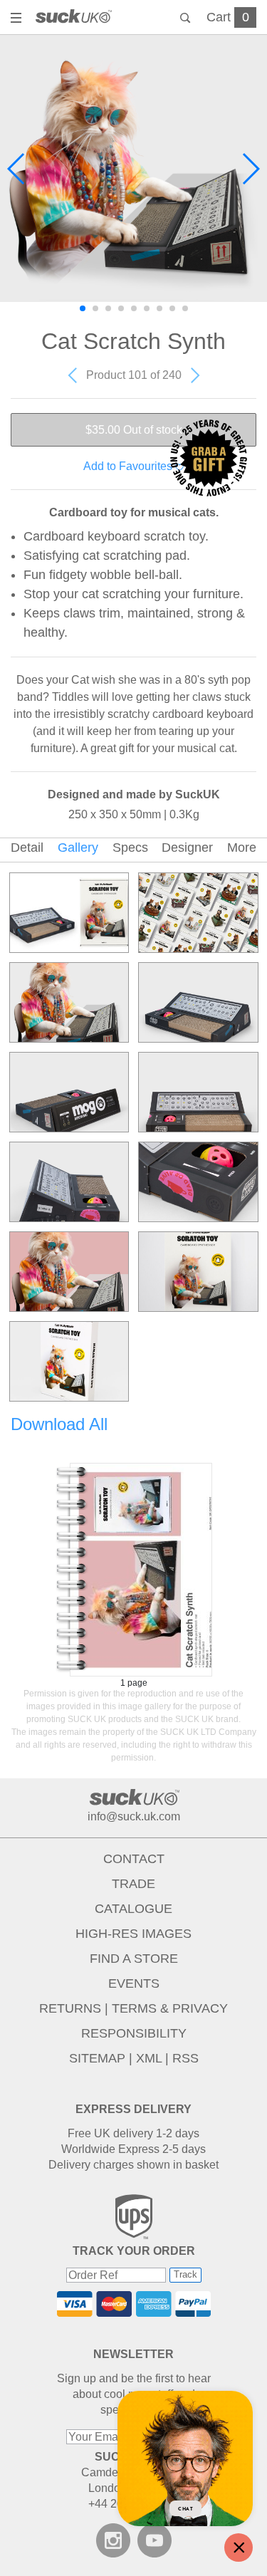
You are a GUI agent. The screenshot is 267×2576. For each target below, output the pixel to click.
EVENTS (134, 1983)
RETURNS (70, 2008)
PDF (134, 1570)
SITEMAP (97, 2058)
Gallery (78, 848)
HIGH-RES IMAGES (133, 1934)
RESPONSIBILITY (134, 2033)
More (242, 848)
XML (149, 2058)
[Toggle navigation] (18, 19)
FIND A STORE (134, 1959)
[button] (17, 169)
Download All (59, 1424)
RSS (185, 2058)
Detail (27, 848)
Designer (187, 848)
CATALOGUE (133, 1909)
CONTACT (134, 1859)
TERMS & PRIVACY (170, 2008)
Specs (130, 848)
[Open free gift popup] (209, 458)
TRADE (133, 1884)
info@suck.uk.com (134, 1816)
